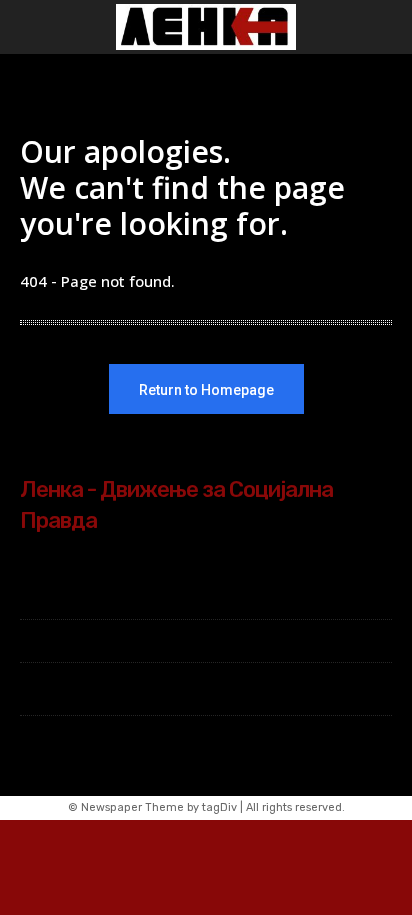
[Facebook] (33, 559)
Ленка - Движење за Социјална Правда (176, 505)
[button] (34, 27)
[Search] (384, 27)
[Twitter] (33, 586)
